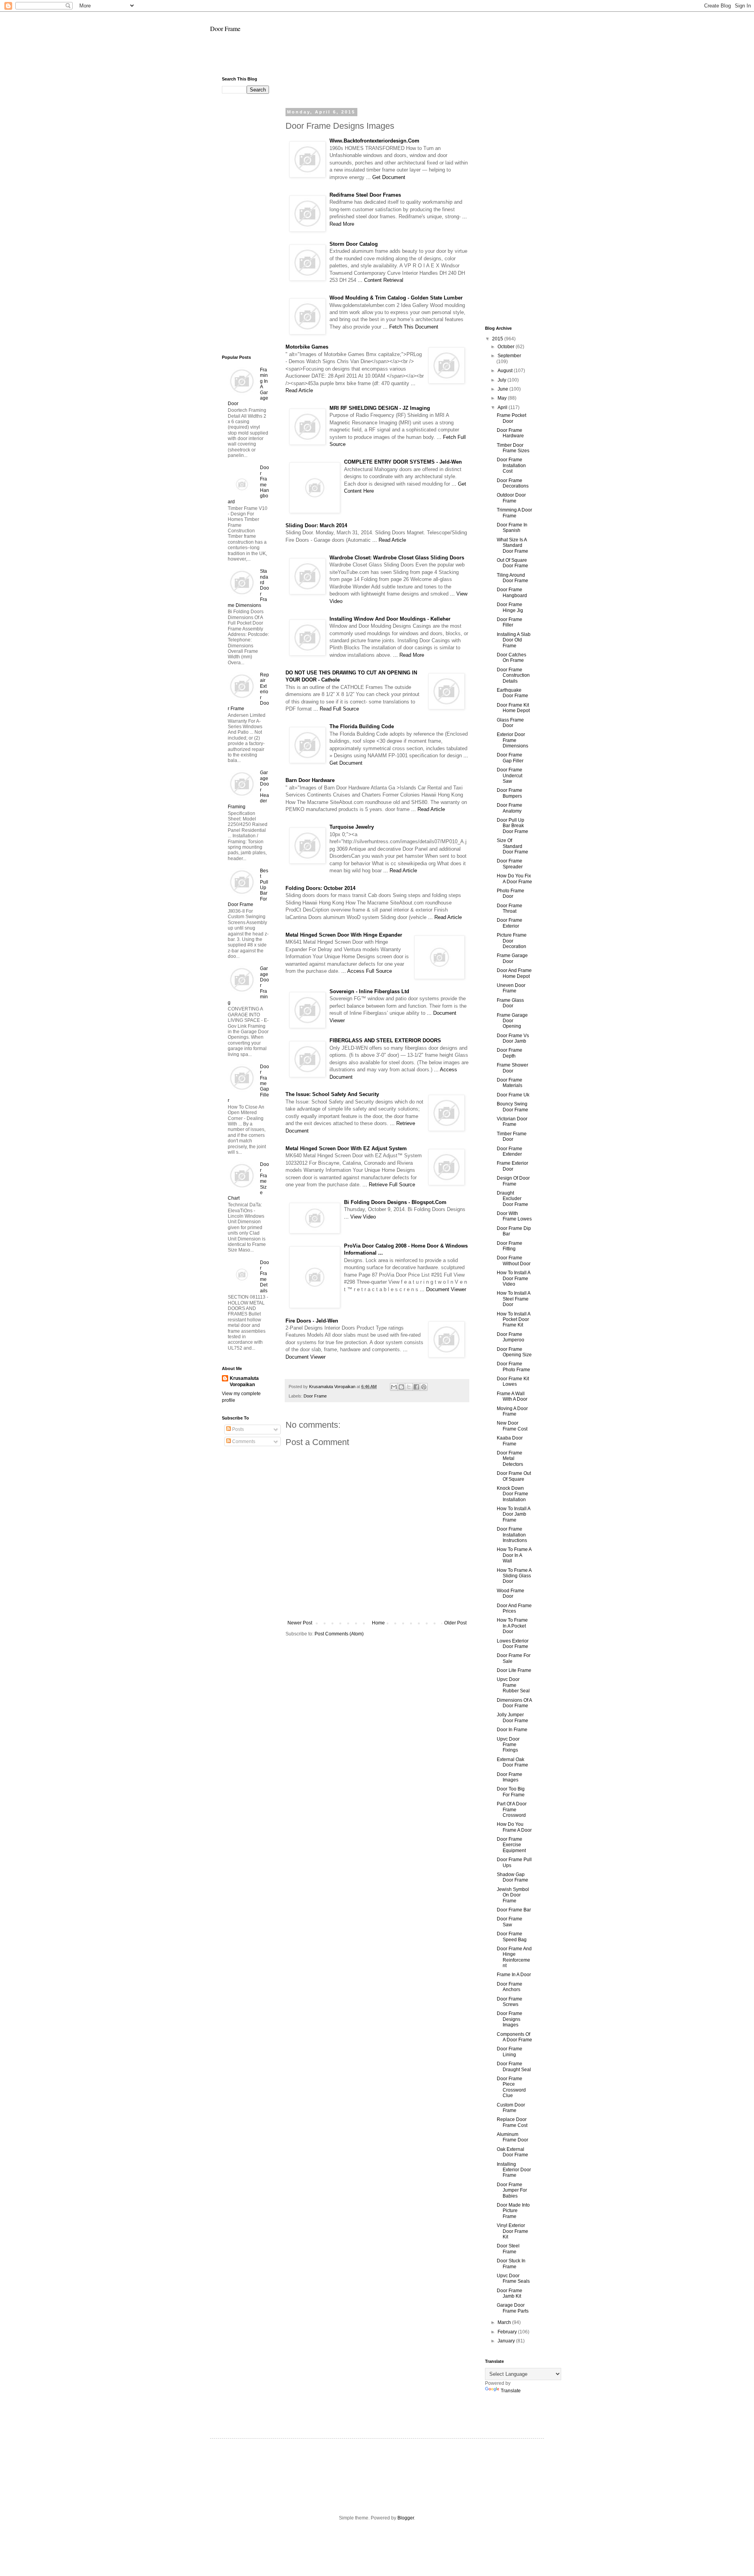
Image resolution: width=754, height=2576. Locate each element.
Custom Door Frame (511, 2108)
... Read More (409, 655)
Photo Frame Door (511, 893)
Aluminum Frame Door (512, 2137)
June (503, 389)
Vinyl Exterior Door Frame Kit (512, 2231)
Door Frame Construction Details (513, 675)
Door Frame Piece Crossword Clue (511, 2087)
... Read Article (389, 540)
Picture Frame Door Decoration (512, 941)
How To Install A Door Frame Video (513, 1278)
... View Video (360, 1217)
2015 (498, 339)
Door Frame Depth (510, 1053)
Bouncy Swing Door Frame (512, 1107)
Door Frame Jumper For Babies (512, 2190)
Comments (243, 1441)
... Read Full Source (336, 709)
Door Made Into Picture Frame (513, 2211)
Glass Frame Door (510, 723)
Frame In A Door (514, 1975)
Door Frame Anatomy (510, 808)
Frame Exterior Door (512, 1166)
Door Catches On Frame (512, 658)
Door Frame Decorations (513, 483)
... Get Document (386, 177)
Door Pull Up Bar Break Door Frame (512, 826)
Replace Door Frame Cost (512, 2122)
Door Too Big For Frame (511, 1792)
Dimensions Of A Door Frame (514, 1703)
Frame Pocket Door (512, 418)
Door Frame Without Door (514, 1261)
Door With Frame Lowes (514, 1216)
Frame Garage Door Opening (512, 1021)
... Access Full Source (367, 971)
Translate (511, 2391)
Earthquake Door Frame (512, 693)
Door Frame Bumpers (510, 793)
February (508, 2332)
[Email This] (394, 1387)
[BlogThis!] (401, 1387)
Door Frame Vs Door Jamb (513, 1038)
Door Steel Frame (508, 2249)
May (503, 398)
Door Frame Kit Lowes (513, 1381)
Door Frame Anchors (510, 1987)
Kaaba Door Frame (510, 1441)
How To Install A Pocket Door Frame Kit (513, 1320)
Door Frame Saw (510, 1922)
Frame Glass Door (510, 1003)
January (507, 2341)
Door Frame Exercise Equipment (511, 1845)
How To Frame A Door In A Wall (514, 1555)
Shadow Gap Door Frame (512, 1877)
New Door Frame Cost (512, 1426)
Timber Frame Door (512, 1136)
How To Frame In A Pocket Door (512, 1626)
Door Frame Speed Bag (512, 1937)
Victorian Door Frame (512, 1122)
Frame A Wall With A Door (512, 1396)
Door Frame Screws (510, 2002)
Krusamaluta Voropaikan (244, 1382)
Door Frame (225, 28)
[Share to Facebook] (416, 1387)
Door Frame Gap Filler (510, 758)
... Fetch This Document (411, 327)
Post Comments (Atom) (339, 1634)
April (503, 407)
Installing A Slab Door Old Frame (514, 640)
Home (378, 1623)
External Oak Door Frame (512, 1762)
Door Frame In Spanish (512, 528)
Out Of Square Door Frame (512, 563)
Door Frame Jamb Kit (510, 2293)
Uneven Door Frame (511, 988)
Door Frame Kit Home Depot (513, 708)
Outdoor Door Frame (511, 498)
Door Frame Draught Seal (514, 2066)
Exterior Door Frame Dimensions (512, 740)
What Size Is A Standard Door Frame (512, 545)
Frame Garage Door (512, 958)
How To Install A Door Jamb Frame (513, 1514)
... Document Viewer (443, 1289)
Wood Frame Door (511, 1593)
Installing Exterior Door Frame (514, 2170)
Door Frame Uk (513, 1095)
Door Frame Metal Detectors (510, 1459)
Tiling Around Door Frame (512, 578)
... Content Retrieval (381, 280)
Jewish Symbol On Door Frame (513, 1895)
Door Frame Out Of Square (514, 1476)
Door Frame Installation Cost (511, 465)
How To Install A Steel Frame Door (513, 1299)
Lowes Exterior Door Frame (513, 1644)
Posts (237, 1429)
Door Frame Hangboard (512, 592)
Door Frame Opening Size (514, 1352)
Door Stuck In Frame (511, 2264)
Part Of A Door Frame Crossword (512, 1810)
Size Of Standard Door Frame (512, 846)
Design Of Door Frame (513, 1181)
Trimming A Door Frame (514, 513)
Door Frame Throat (510, 908)
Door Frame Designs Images (510, 2019)
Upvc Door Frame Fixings (508, 1745)
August (506, 371)
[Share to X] (409, 1387)
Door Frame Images (510, 1777)
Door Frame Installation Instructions (512, 1535)
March (505, 2322)
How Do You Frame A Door (514, 1827)
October (507, 347)
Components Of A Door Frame (514, 2037)
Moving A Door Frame (512, 1411)
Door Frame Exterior (510, 923)
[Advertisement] (377, 58)
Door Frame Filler (510, 622)
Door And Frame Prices (514, 1608)
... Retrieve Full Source (389, 1185)
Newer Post (300, 1623)
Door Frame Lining (510, 2052)
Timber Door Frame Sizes (513, 448)
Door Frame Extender (510, 1151)
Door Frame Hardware (510, 433)
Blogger (406, 2518)
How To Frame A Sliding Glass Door (514, 1576)
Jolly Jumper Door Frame (512, 1717)
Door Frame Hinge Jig (510, 607)
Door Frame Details (264, 1277)
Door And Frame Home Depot (514, 973)
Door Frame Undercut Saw (510, 776)
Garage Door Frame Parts (513, 2308)
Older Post (455, 1623)
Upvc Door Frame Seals (513, 2278)
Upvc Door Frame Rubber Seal (513, 1685)
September (509, 356)
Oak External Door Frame (512, 2152)
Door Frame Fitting (510, 1246)
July (502, 380)
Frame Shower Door (512, 1068)
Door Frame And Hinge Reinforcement (514, 1957)
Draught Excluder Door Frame (512, 1199)
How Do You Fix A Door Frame (514, 879)
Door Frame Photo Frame (513, 1367)
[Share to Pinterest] (424, 1387)
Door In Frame (512, 1730)
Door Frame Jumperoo (511, 1337)
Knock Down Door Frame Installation (512, 1494)
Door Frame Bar (514, 1910)
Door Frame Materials (510, 1083)
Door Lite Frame (514, 1670)
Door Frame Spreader (510, 864)
